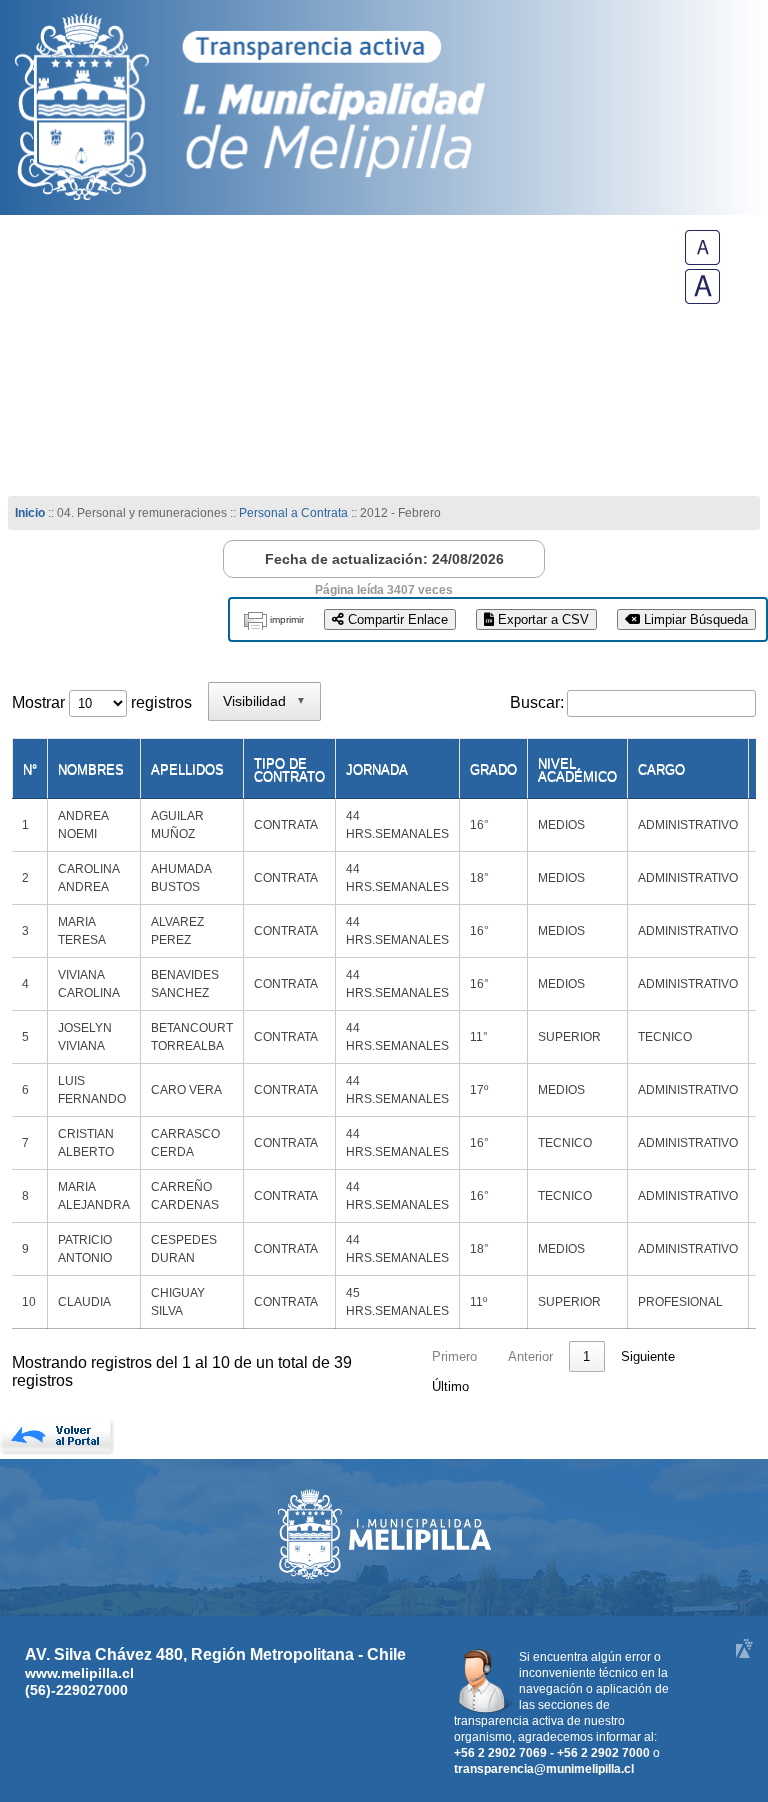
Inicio (30, 513)
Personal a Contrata (293, 513)
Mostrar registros (102, 702)
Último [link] (450, 1386)
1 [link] (586, 1356)
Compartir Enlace (396, 619)
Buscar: (537, 702)
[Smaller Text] (702, 259)
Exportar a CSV (541, 619)
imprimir (287, 619)
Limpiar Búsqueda (694, 619)
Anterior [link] (530, 1356)
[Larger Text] (702, 298)
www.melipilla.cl (79, 1673)
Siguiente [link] (648, 1356)
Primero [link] (454, 1356)
